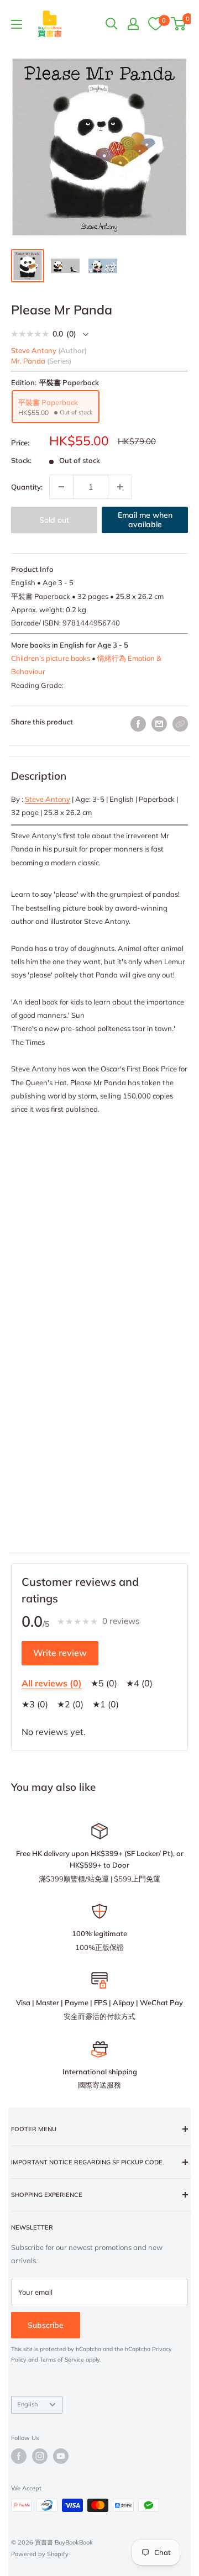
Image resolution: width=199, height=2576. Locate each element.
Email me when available (145, 520)
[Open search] (112, 24)
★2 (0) (70, 1704)
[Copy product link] (180, 724)
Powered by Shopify (40, 2554)
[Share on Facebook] (138, 724)
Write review (60, 1653)
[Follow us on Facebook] (19, 2456)
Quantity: (27, 487)
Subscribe (46, 2325)
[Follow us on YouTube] (61, 2456)
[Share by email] (159, 724)
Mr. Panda (28, 361)
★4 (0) (139, 1683)
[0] (155, 23)
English (27, 2404)
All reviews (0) (52, 1683)
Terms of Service (62, 2360)
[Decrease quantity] (61, 487)
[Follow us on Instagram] (40, 2456)
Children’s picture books (51, 658)
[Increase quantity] (120, 487)
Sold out (54, 520)
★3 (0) (35, 1704)
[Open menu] (17, 24)
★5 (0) (104, 1683)
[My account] (133, 24)
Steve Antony (48, 799)
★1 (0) (106, 1704)
